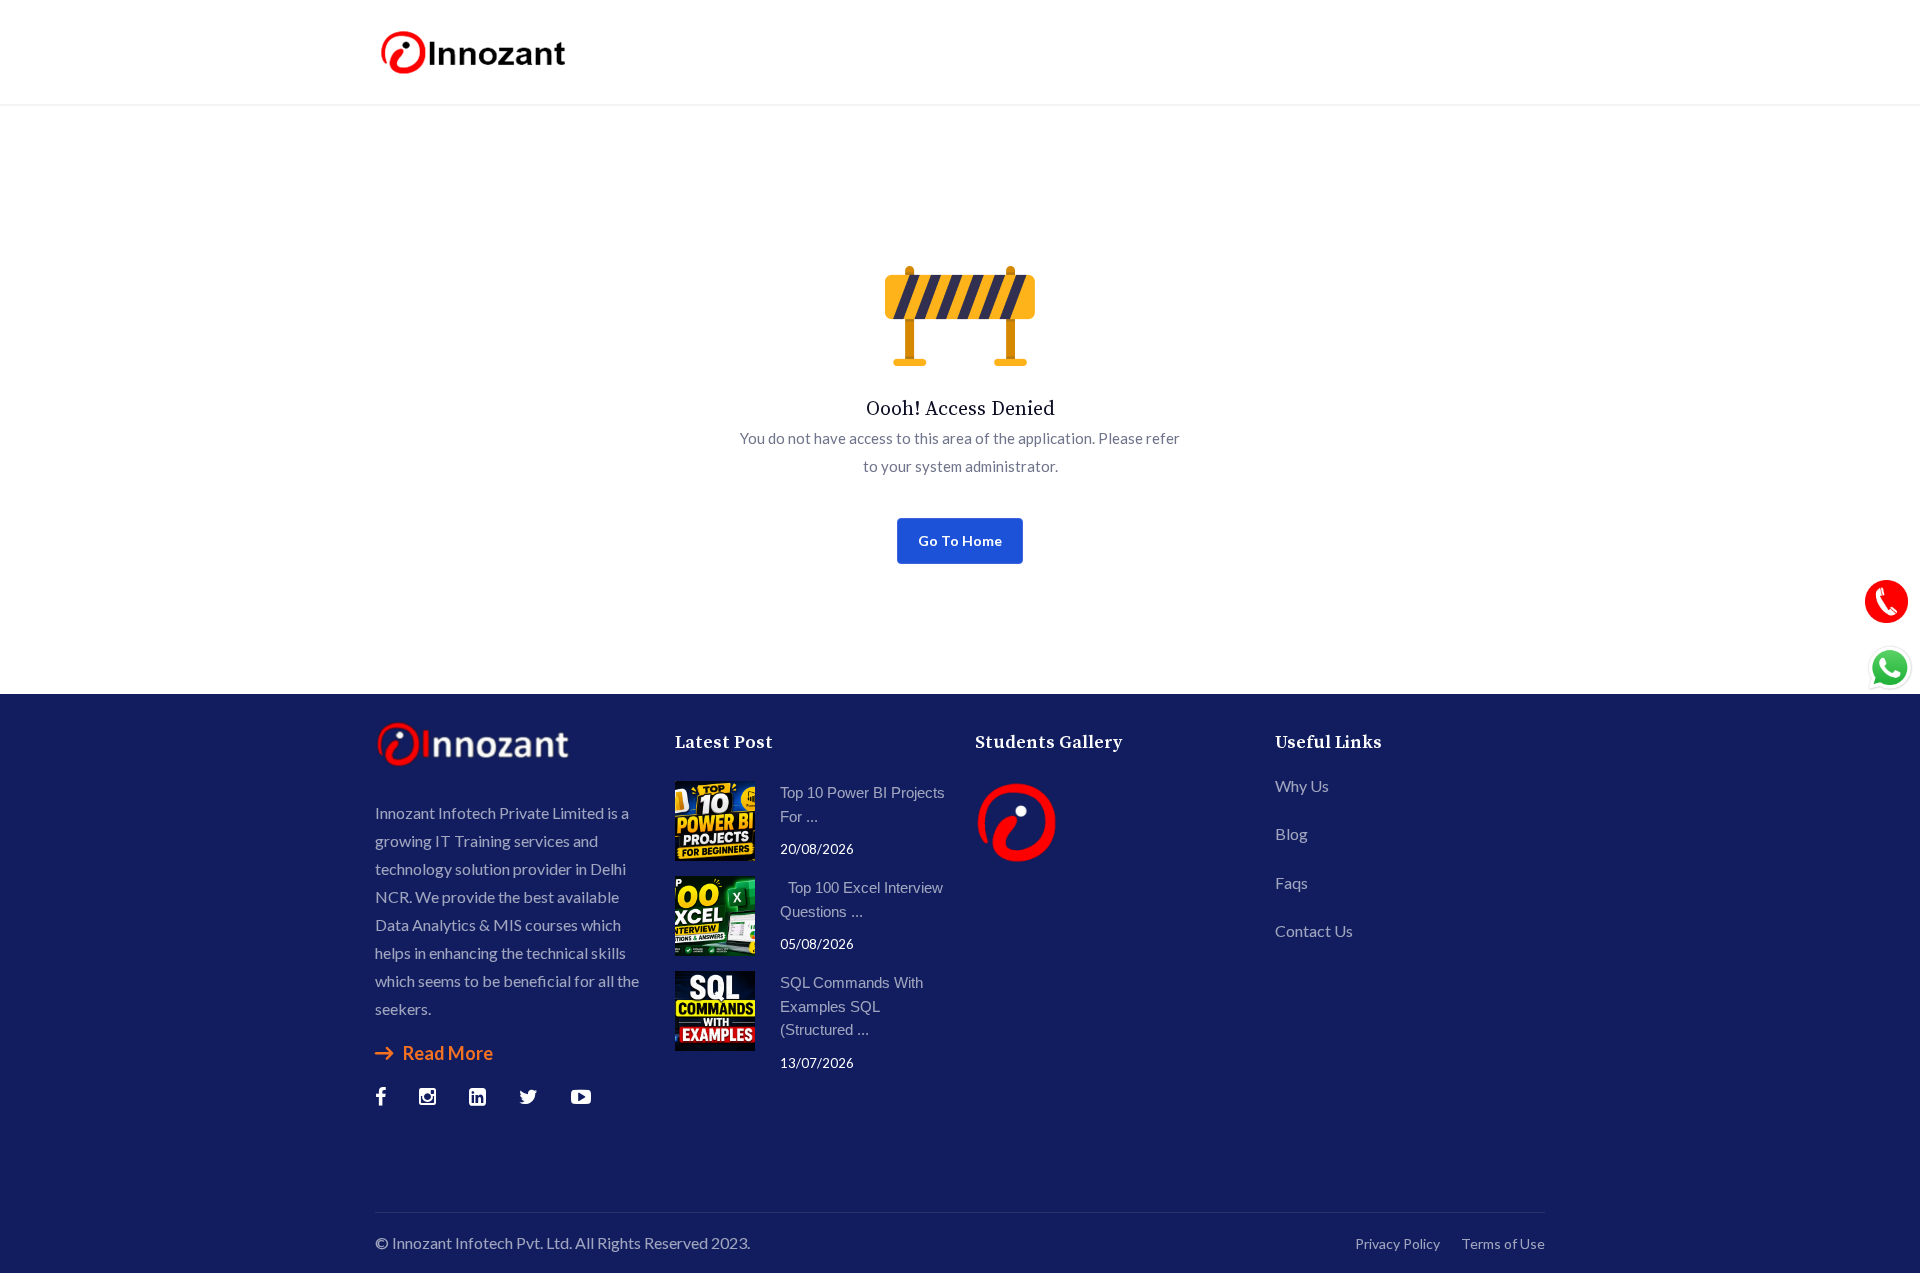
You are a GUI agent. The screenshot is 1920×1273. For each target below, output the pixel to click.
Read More (448, 1053)
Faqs (1291, 882)
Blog (1291, 833)
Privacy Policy (1397, 1243)
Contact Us (1314, 930)
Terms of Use (1503, 1243)
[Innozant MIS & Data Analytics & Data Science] (475, 49)
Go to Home (960, 540)
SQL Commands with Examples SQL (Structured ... (851, 1006)
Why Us (1302, 785)
